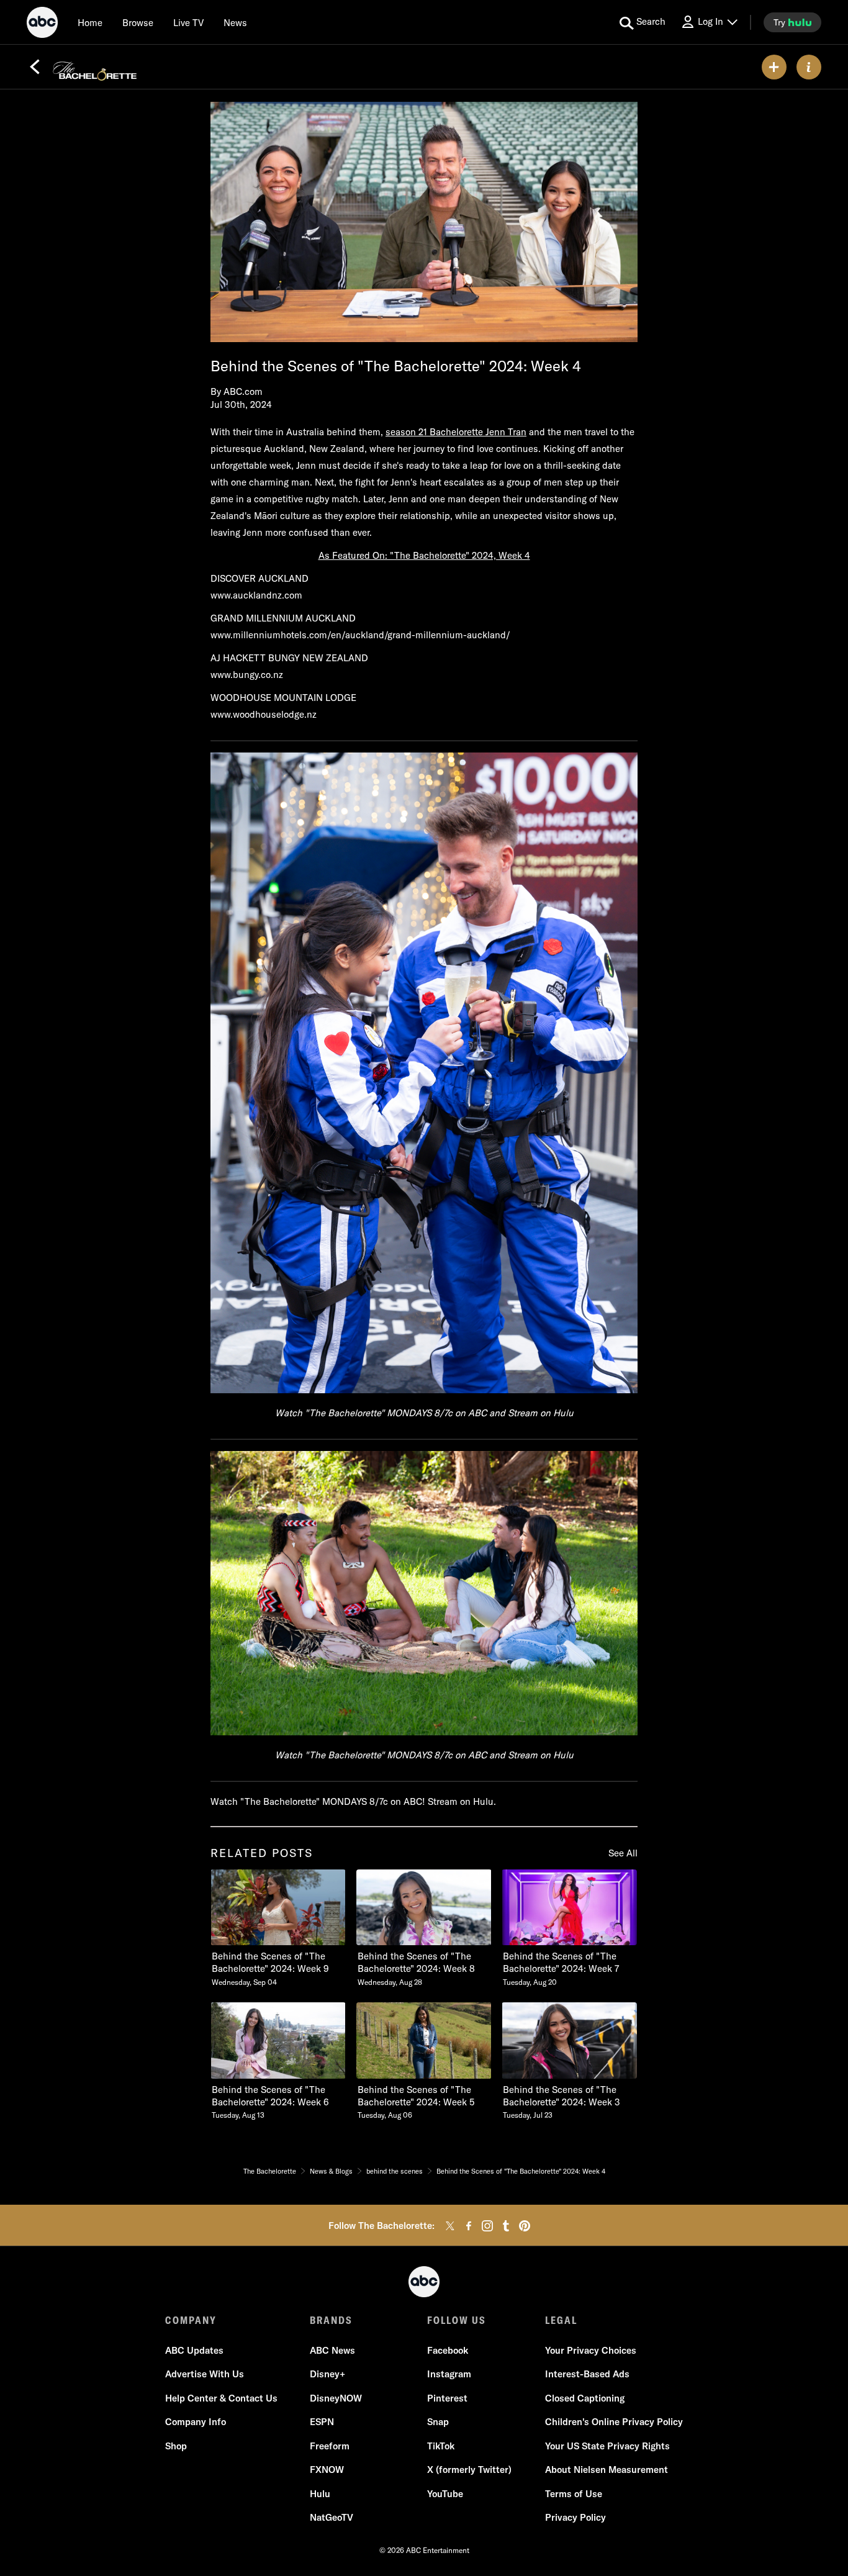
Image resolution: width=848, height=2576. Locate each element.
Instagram (449, 2374)
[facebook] (469, 2226)
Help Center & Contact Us (221, 2398)
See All (623, 1853)
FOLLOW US (457, 2320)
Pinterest (447, 2398)
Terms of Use (574, 2494)
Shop (176, 2446)
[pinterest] (525, 2226)
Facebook (448, 2350)
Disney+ (327, 2374)
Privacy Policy (575, 2517)
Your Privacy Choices (591, 2350)
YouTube (445, 2494)
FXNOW (327, 2470)
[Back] (35, 67)
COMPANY (191, 2320)
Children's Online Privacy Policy (614, 2422)
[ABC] (42, 24)
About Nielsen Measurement (607, 2470)
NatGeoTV (332, 2517)
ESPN (322, 2422)
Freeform (330, 2446)
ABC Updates (194, 2350)
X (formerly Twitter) (469, 2470)
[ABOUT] (809, 67)
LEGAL (561, 2320)
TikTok (441, 2446)
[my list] (774, 67)
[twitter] (450, 2226)
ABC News (332, 2350)
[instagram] (487, 2226)
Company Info (196, 2422)
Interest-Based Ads (587, 2374)
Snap (438, 2422)
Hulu (320, 2494)
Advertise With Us (205, 2374)
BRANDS (331, 2320)
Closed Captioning (585, 2398)
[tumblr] (506, 2226)
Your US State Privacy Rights (607, 2446)
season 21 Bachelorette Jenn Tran (456, 432)
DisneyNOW (336, 2398)
